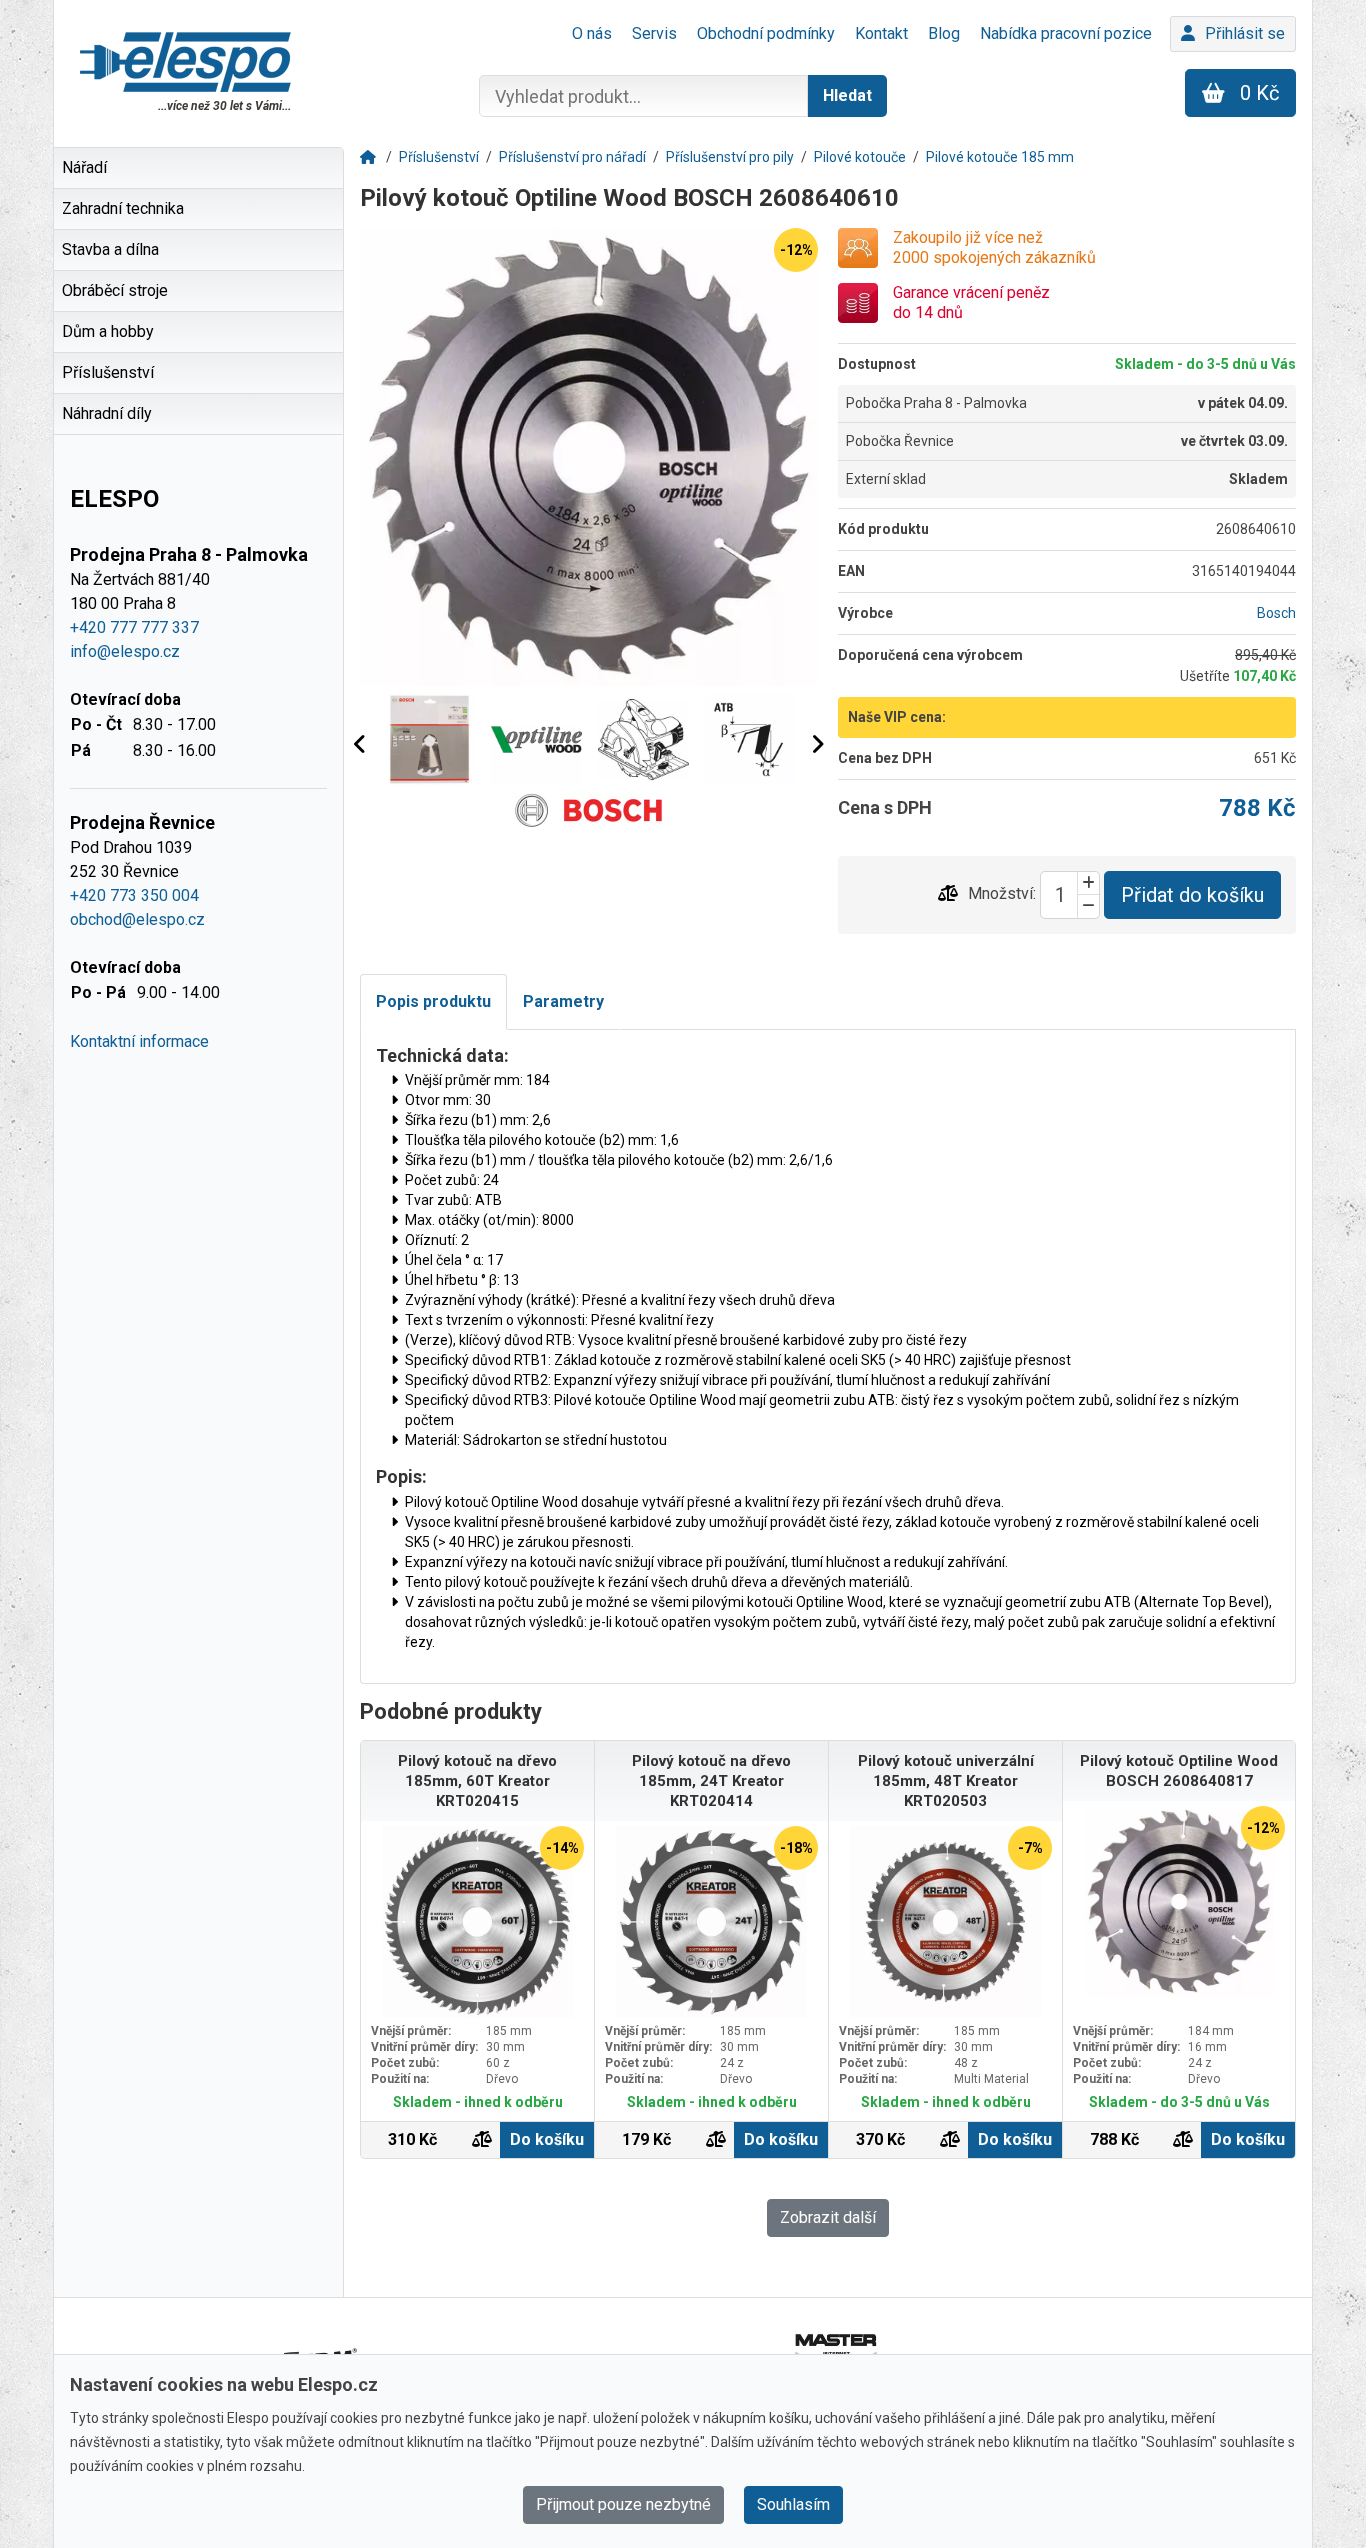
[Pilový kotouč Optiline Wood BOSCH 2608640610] (589, 457)
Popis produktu (433, 1001)
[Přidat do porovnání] (948, 894)
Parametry (563, 1001)
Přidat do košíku (1192, 895)
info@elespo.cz (125, 651)
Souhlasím (793, 2504)
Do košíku (547, 2139)
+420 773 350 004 (134, 895)
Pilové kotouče (860, 157)
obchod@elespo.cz (137, 919)
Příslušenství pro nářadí (572, 157)
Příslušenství (439, 157)
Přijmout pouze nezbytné (623, 2504)
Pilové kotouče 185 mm (1000, 157)
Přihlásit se (1245, 33)
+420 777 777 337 (134, 627)
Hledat (847, 95)
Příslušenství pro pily (730, 157)
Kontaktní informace (139, 1041)
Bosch (1276, 613)
